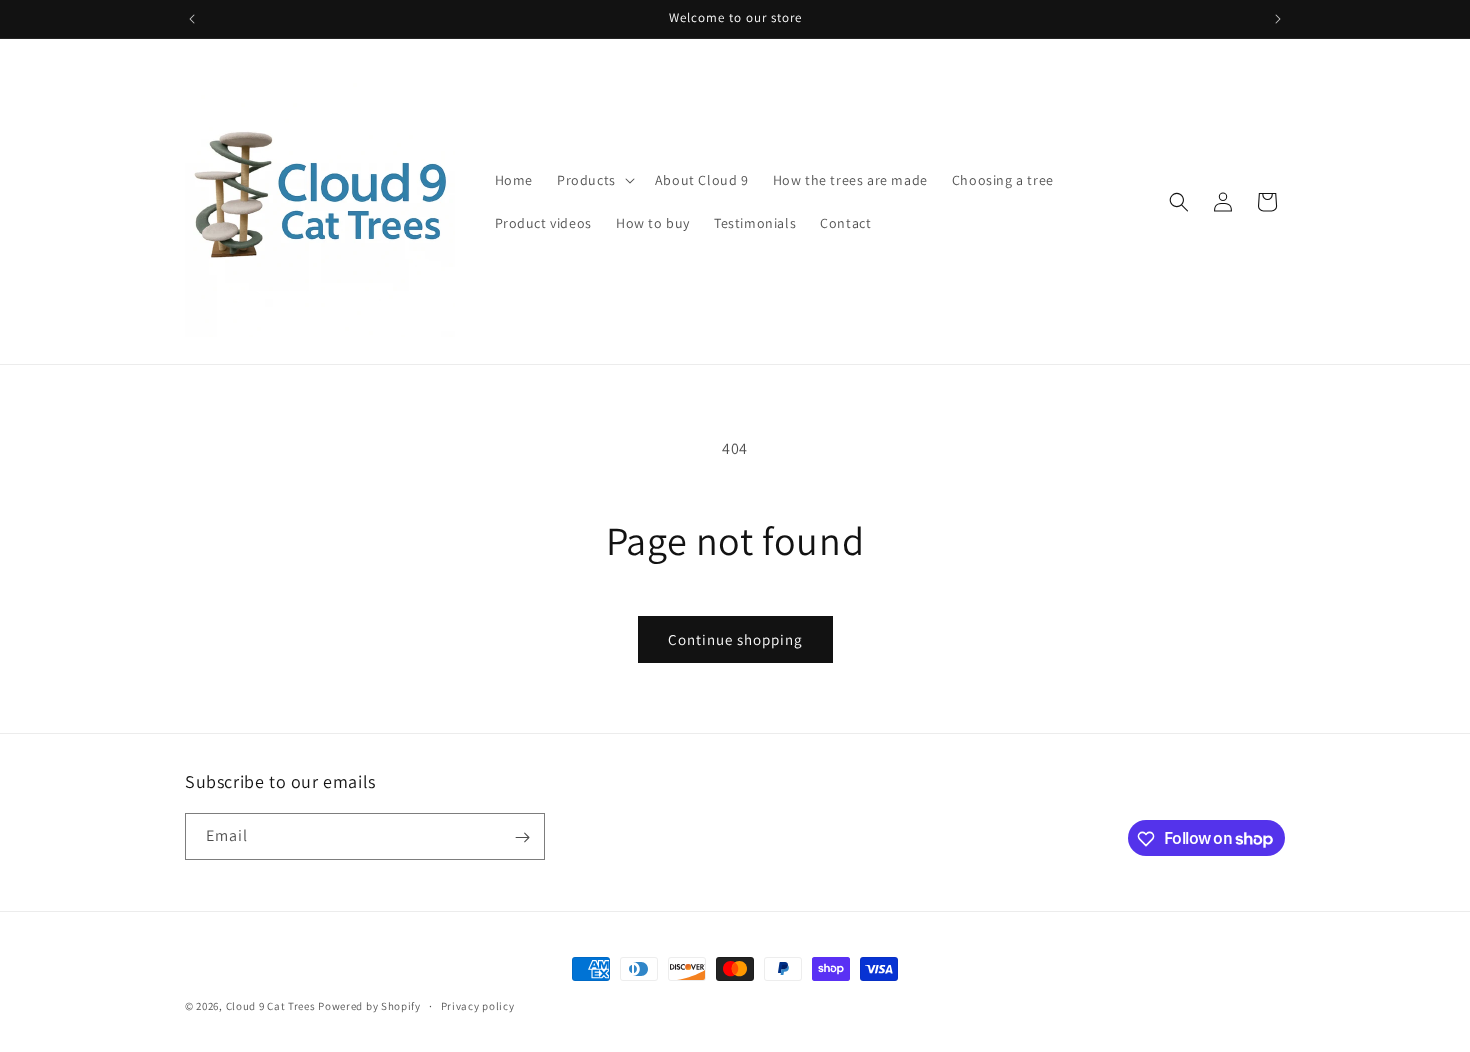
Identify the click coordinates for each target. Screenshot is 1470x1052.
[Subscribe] (522, 837)
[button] (594, 180)
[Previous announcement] (192, 19)
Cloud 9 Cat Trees (271, 1006)
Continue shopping (735, 639)
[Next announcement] (1278, 19)
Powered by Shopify (369, 1006)
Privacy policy (478, 1005)
